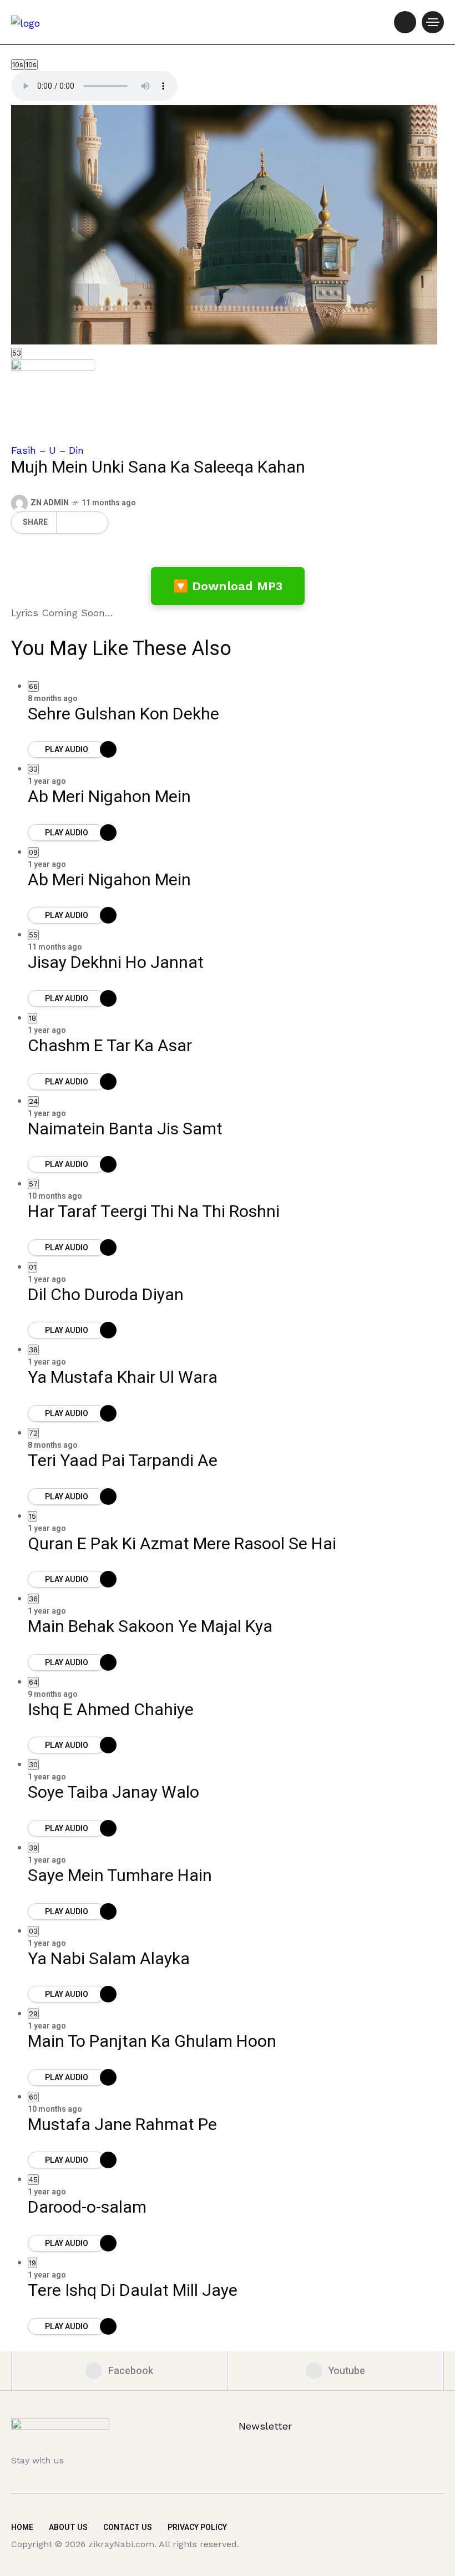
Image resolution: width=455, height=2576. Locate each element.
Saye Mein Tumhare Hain (120, 1876)
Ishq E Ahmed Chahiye (111, 1710)
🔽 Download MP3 (228, 586)
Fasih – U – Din (47, 450)
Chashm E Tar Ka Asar (110, 1046)
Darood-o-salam (87, 2208)
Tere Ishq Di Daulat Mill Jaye (133, 2291)
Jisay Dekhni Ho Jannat (116, 963)
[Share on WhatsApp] (74, 523)
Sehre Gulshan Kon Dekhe (123, 714)
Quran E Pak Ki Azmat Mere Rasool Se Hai (182, 1544)
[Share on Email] (85, 523)
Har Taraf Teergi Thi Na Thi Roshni (154, 1212)
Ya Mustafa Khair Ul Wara (123, 1378)
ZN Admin (50, 503)
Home (22, 2527)
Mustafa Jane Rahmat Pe (122, 2125)
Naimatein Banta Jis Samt (125, 1129)
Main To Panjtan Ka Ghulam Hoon (152, 2042)
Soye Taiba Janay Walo (113, 1793)
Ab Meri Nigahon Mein (109, 797)
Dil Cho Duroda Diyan (106, 1295)
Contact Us (128, 2527)
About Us (68, 2527)
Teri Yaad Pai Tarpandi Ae (123, 1461)
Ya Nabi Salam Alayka (109, 1959)
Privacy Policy (197, 2527)
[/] (405, 22)
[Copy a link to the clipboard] (96, 523)
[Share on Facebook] (63, 523)
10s (18, 65)
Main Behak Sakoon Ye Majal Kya (150, 1627)
